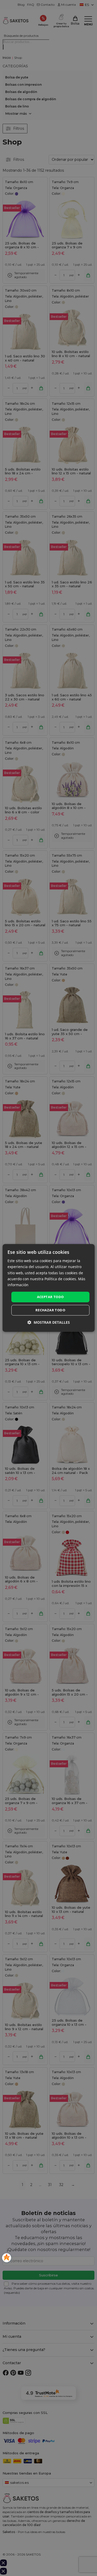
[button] (49, 1323)
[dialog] (48, 1288)
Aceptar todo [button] (50, 1297)
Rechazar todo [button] (50, 1310)
